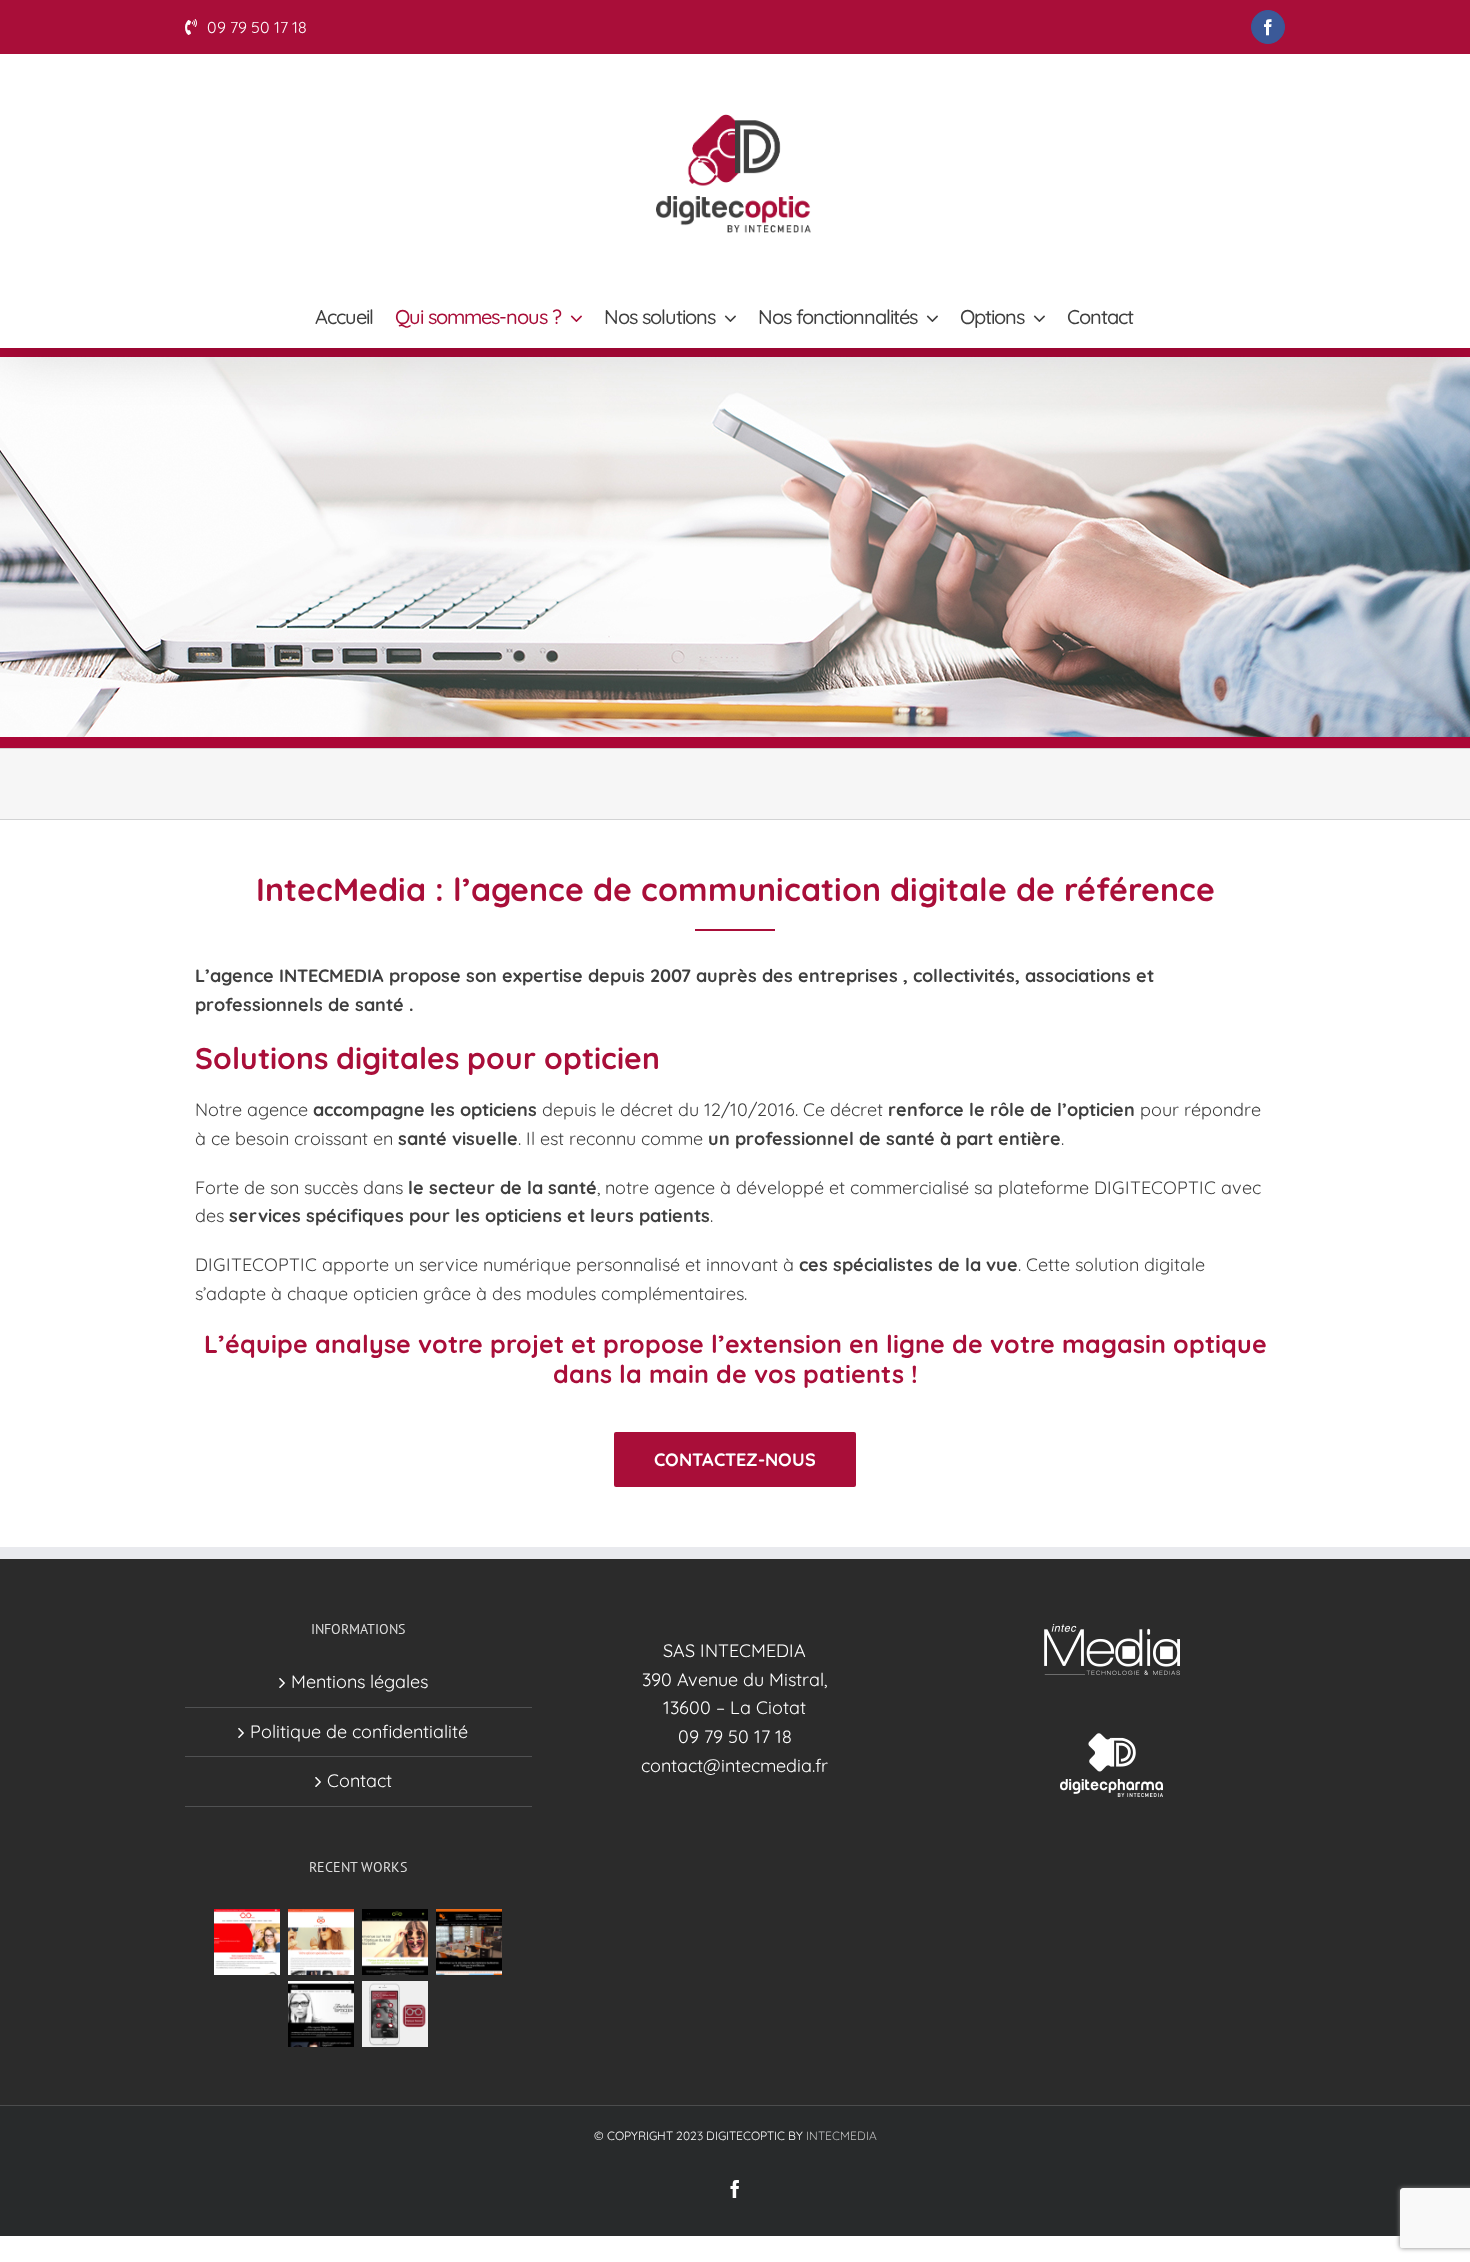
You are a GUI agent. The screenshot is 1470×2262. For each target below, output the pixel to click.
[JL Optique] (321, 1942)
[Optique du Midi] (395, 1942)
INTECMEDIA (841, 2135)
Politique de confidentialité (359, 1731)
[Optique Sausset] (395, 2014)
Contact (359, 1780)
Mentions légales (359, 1681)
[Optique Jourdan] (321, 2014)
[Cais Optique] (247, 1942)
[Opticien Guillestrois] (469, 1942)
